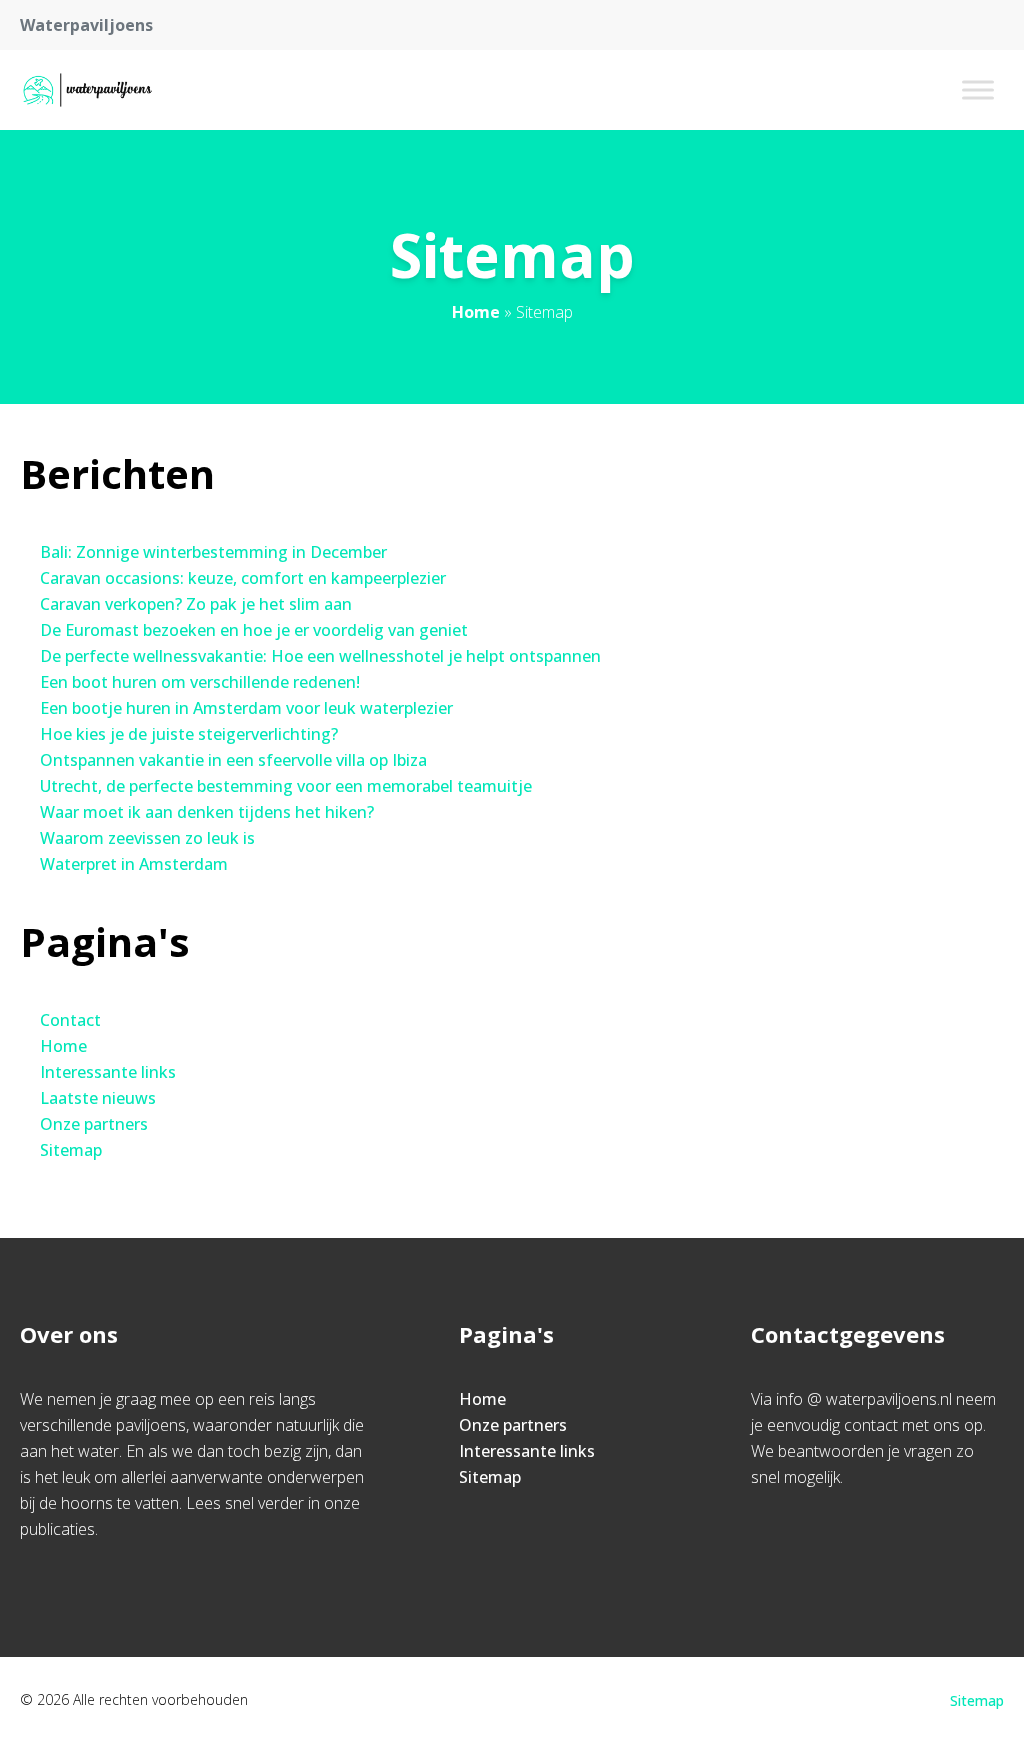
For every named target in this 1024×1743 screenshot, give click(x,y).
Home (476, 312)
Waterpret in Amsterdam (134, 864)
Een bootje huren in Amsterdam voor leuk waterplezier (246, 708)
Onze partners (94, 1124)
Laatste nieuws (98, 1098)
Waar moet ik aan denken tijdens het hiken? (207, 812)
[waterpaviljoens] (91, 90)
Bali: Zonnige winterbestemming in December (213, 552)
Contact (70, 1020)
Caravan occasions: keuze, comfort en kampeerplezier (243, 578)
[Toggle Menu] (978, 89)
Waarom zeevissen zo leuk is (147, 838)
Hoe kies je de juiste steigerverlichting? (189, 734)
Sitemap (71, 1150)
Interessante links (108, 1072)
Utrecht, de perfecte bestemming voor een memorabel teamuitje (286, 786)
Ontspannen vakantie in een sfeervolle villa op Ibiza (233, 760)
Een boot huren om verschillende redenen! (200, 682)
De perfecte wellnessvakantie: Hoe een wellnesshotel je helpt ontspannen (320, 656)
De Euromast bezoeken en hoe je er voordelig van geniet (254, 630)
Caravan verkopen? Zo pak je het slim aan (196, 604)
